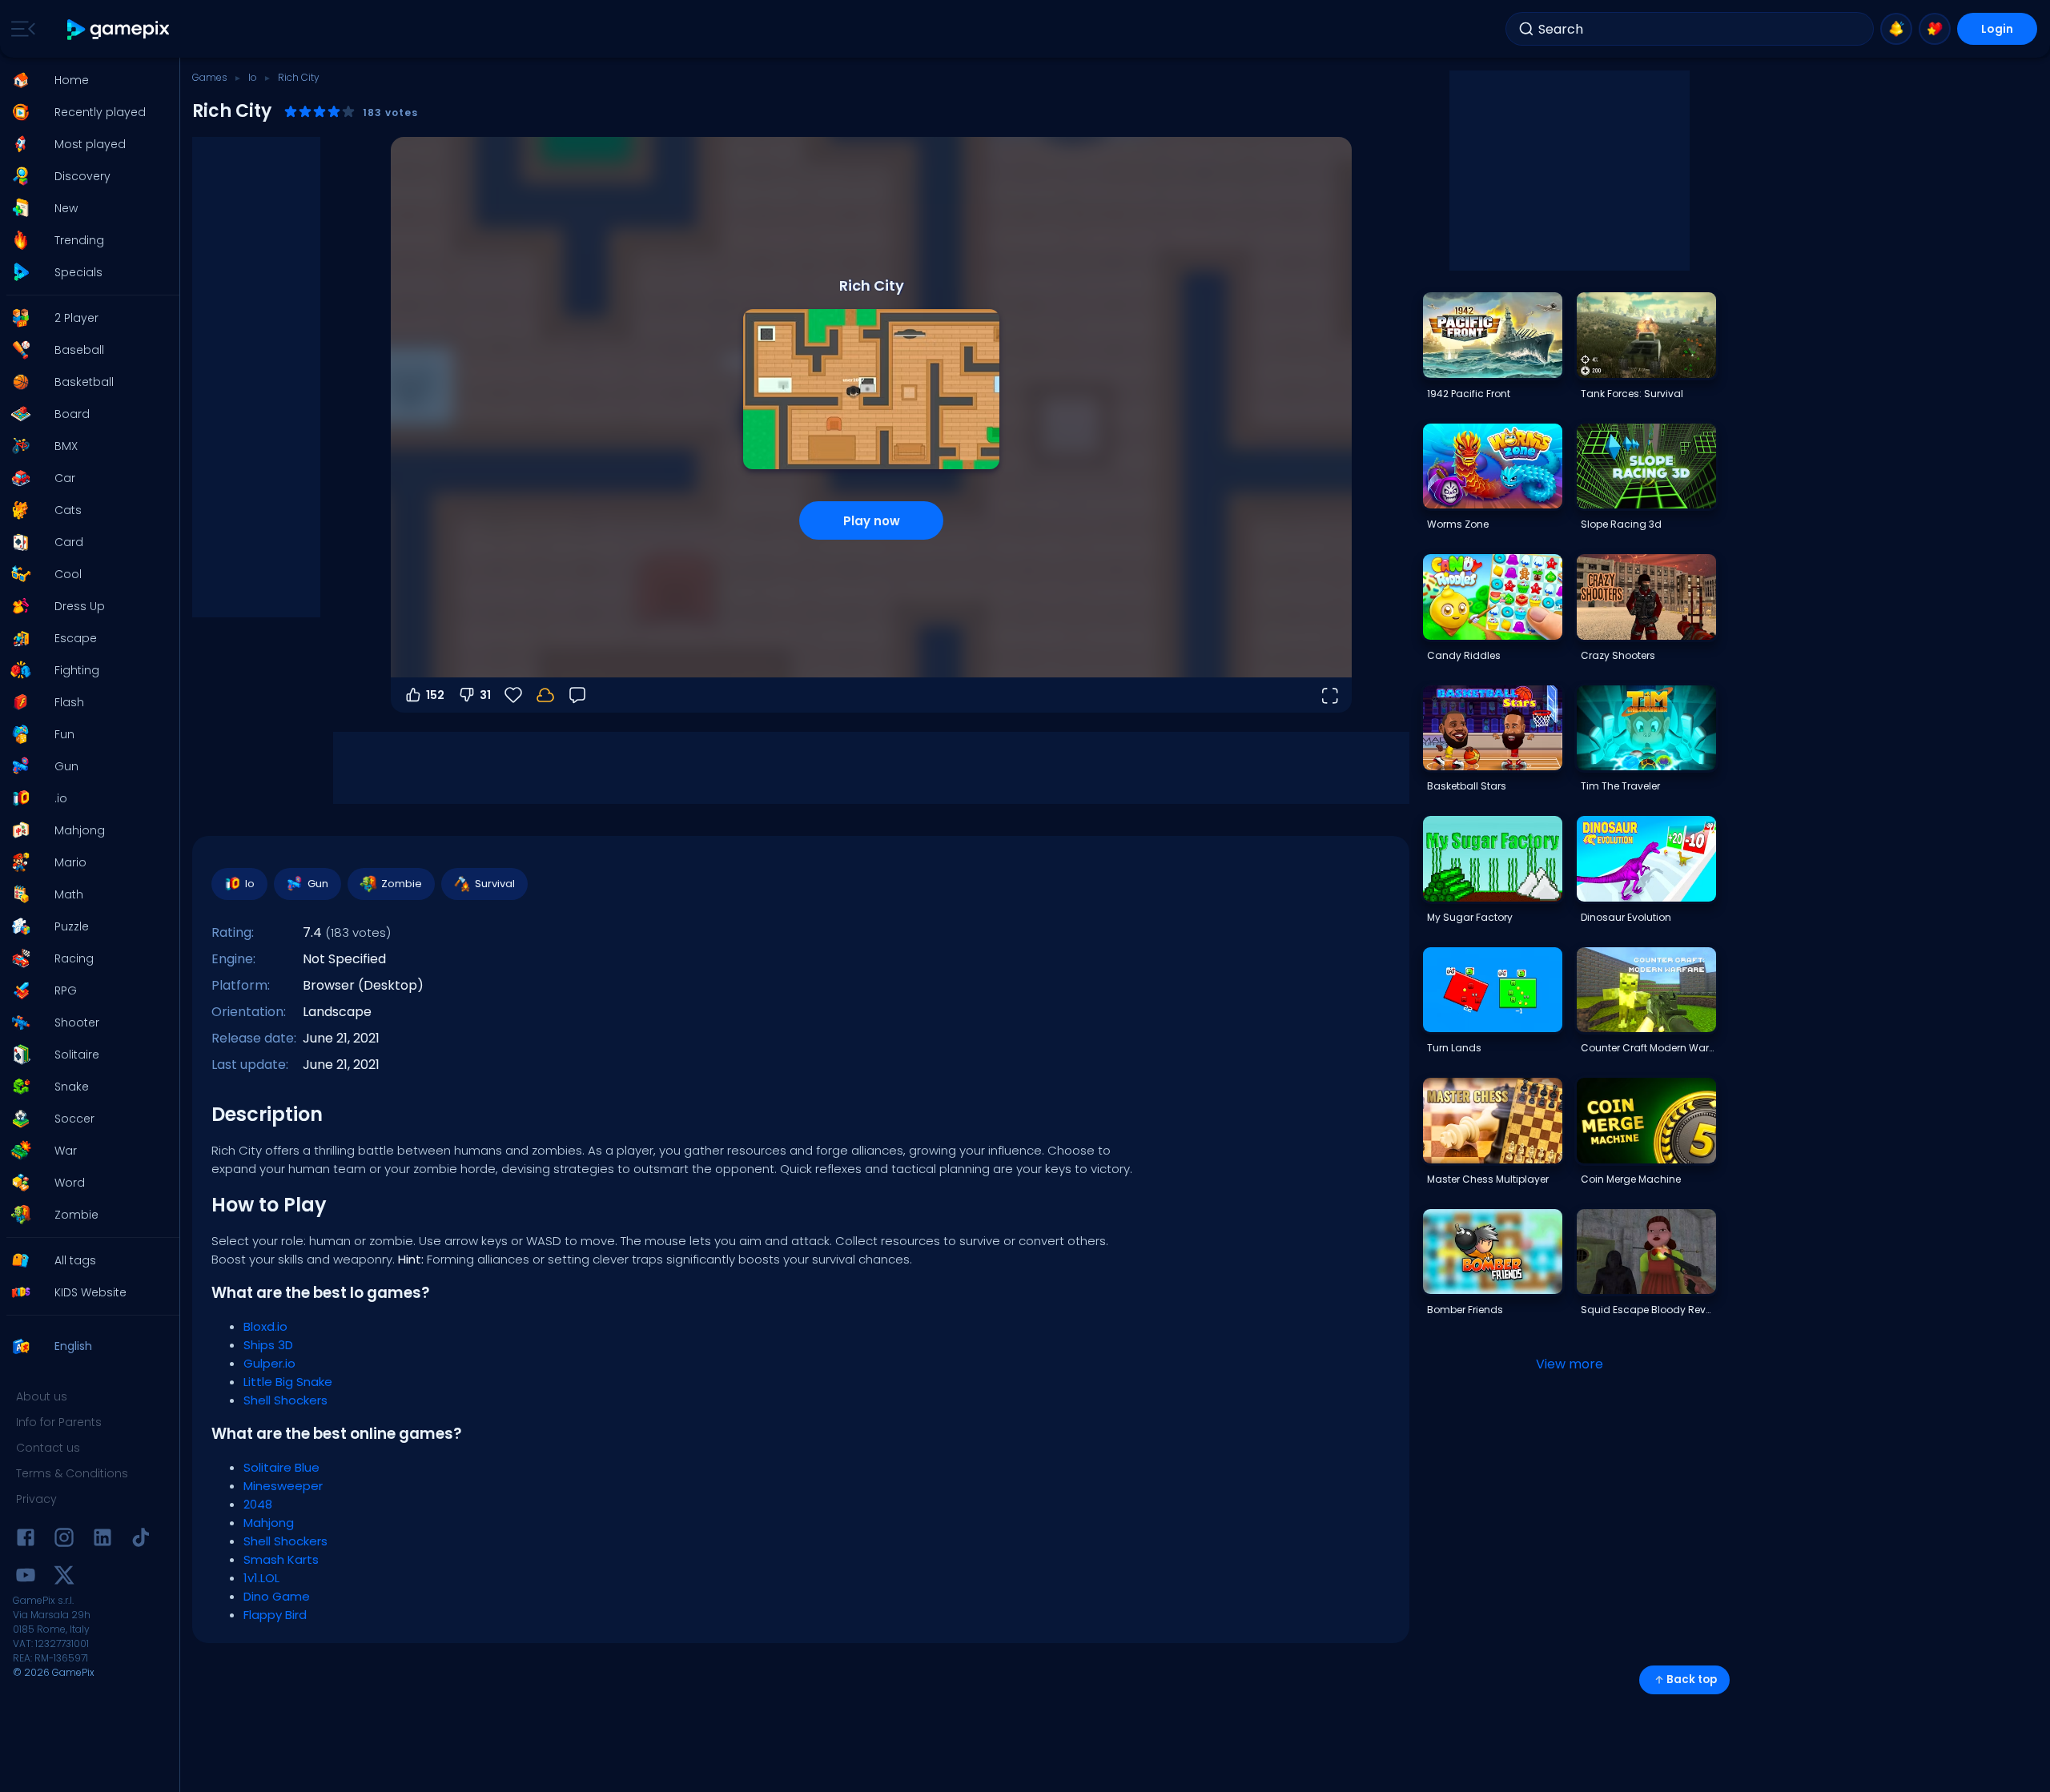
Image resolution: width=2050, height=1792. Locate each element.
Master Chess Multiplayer (1488, 1179)
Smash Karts (281, 1559)
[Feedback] (577, 695)
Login (1997, 29)
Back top (1692, 1679)
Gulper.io (269, 1363)
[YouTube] (26, 1578)
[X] (64, 1578)
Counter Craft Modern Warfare (1648, 1048)
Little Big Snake (288, 1382)
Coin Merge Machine (1631, 1179)
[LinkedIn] (102, 1540)
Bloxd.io (265, 1326)
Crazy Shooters (1618, 655)
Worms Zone (1458, 524)
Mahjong (269, 1523)
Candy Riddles (1464, 655)
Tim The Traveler (1620, 786)
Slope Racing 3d (1621, 524)
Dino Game (277, 1596)
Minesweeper (283, 1486)
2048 (258, 1504)
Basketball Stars (1467, 786)
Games (210, 77)
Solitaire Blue (281, 1467)
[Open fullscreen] (1329, 695)
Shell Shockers (285, 1400)
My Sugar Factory (1470, 917)
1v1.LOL (261, 1578)
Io (253, 77)
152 (435, 695)
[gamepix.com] (119, 29)
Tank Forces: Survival (1632, 394)
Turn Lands (1454, 1048)
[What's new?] (1896, 29)
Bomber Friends (1465, 1310)
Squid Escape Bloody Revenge (1648, 1310)
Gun (318, 884)
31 (485, 695)
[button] (85, 80)
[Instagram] (64, 1540)
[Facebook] (26, 1540)
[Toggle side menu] (20, 29)
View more (1570, 1364)
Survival (495, 884)
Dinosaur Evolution (1626, 917)
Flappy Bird (275, 1615)
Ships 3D (268, 1345)
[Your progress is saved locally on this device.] (545, 695)
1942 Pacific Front (1469, 394)
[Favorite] (1935, 29)
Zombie (402, 884)
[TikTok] (141, 1540)
